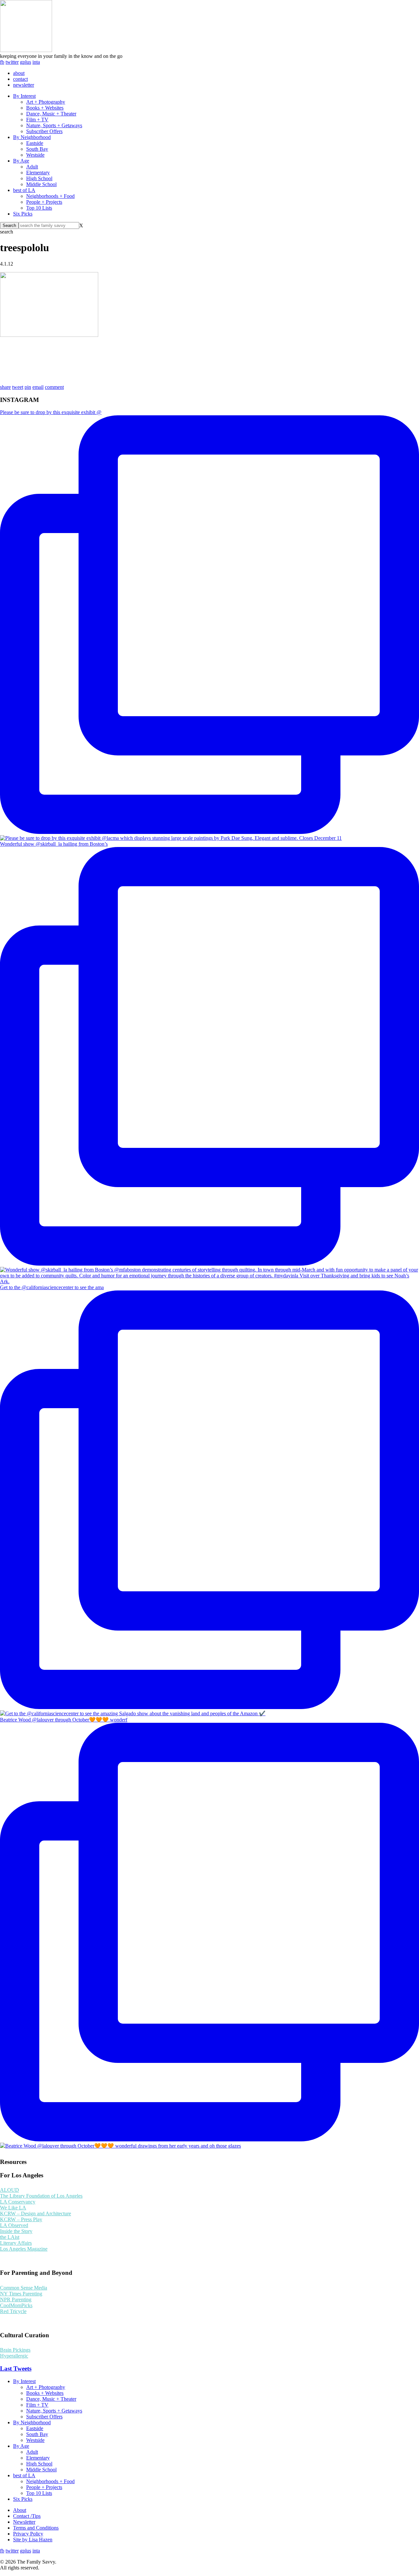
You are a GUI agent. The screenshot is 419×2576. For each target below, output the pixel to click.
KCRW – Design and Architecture (36, 2213)
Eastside (35, 143)
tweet (18, 387)
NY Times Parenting (21, 2294)
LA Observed (14, 2225)
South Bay (37, 149)
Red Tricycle (13, 2311)
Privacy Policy (28, 2534)
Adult (32, 167)
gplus (26, 62)
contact (20, 79)
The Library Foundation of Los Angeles (41, 2196)
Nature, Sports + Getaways (54, 125)
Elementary (38, 173)
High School (39, 178)
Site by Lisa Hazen (33, 2540)
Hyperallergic (14, 2356)
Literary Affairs (16, 2243)
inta (36, 62)
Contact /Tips (27, 2516)
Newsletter (24, 2522)
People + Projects (44, 202)
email (38, 387)
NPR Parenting (16, 2299)
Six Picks (23, 214)
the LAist (10, 2237)
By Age (21, 161)
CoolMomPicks (16, 2305)
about (19, 73)
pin (28, 387)
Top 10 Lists (39, 208)
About (20, 2510)
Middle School (41, 184)
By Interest (24, 96)
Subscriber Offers (44, 131)
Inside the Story (16, 2231)
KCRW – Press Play (21, 2219)
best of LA (24, 190)
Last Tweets (16, 2369)
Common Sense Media (24, 2288)
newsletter (24, 85)
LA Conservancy (18, 2202)
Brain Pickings (15, 2350)
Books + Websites (45, 108)
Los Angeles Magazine (24, 2249)
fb (2, 62)
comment (54, 387)
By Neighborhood (32, 137)
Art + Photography (46, 102)
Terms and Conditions (36, 2528)
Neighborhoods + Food (50, 196)
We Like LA (13, 2208)
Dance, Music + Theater (51, 114)
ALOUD (9, 2190)
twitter (12, 62)
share (5, 387)
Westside (35, 155)
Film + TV (37, 120)
